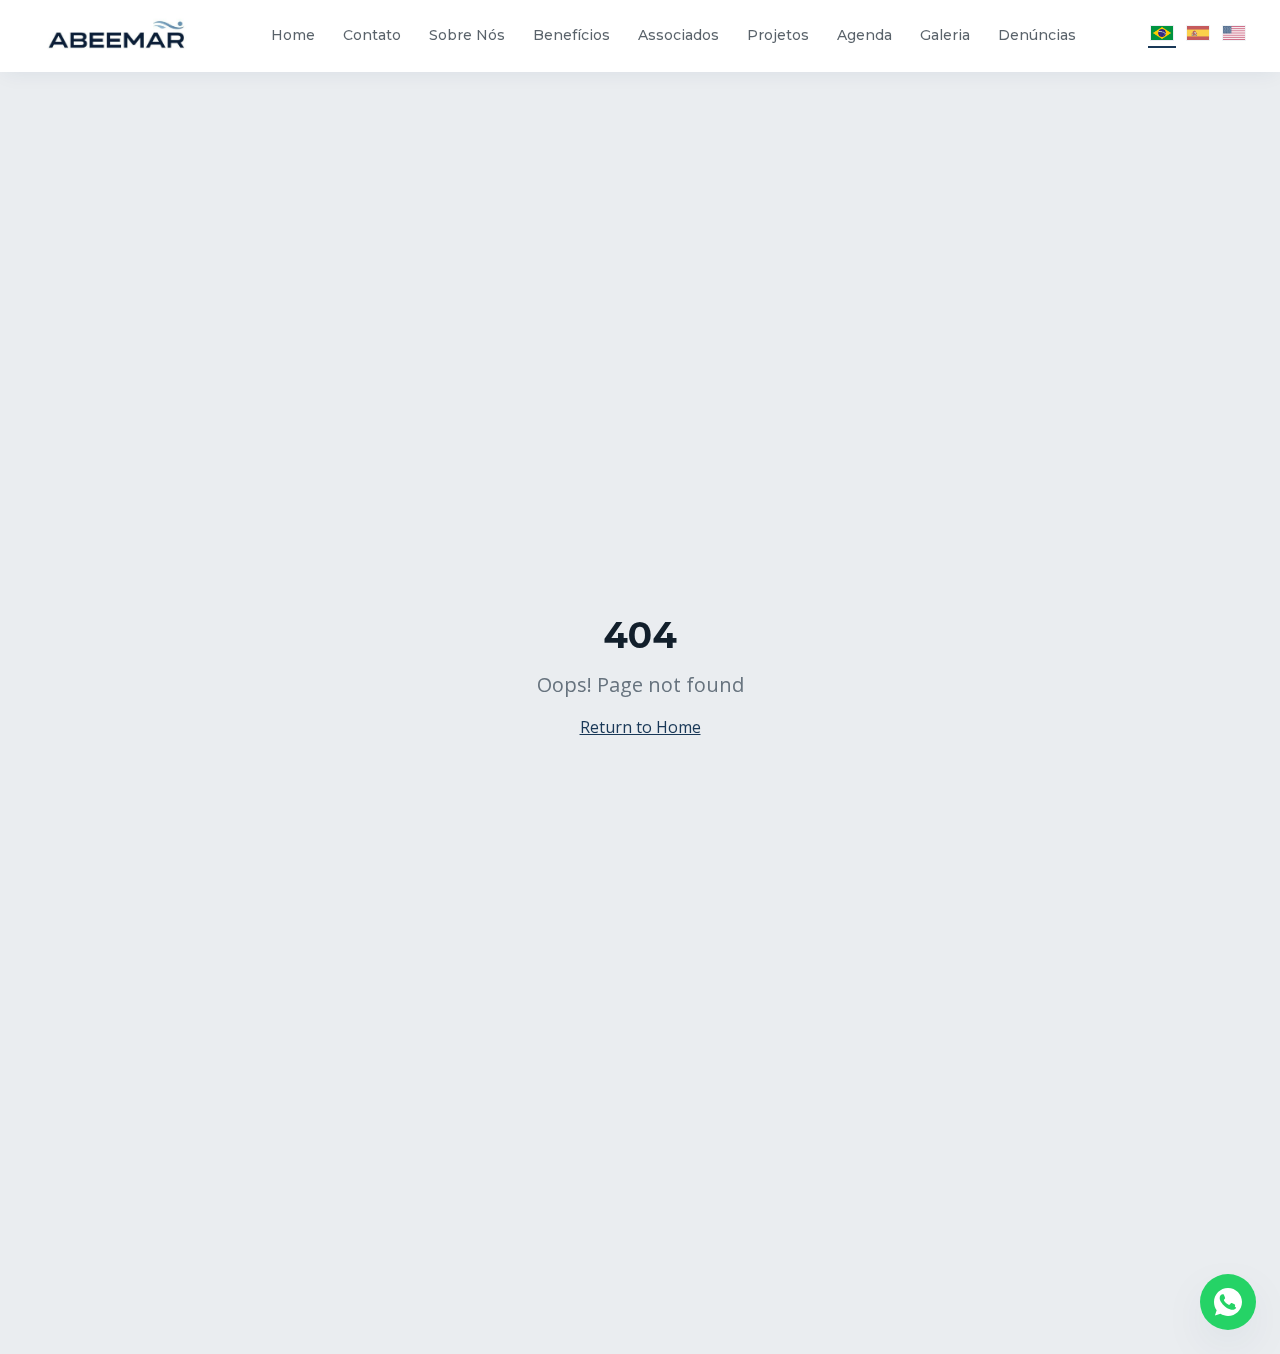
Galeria (945, 35)
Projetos (778, 35)
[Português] (1162, 36)
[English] (1234, 36)
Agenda (864, 35)
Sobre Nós (467, 35)
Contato (372, 35)
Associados (678, 35)
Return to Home (640, 727)
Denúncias (1037, 35)
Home (293, 35)
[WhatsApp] (1228, 1302)
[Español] (1198, 36)
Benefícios (571, 35)
